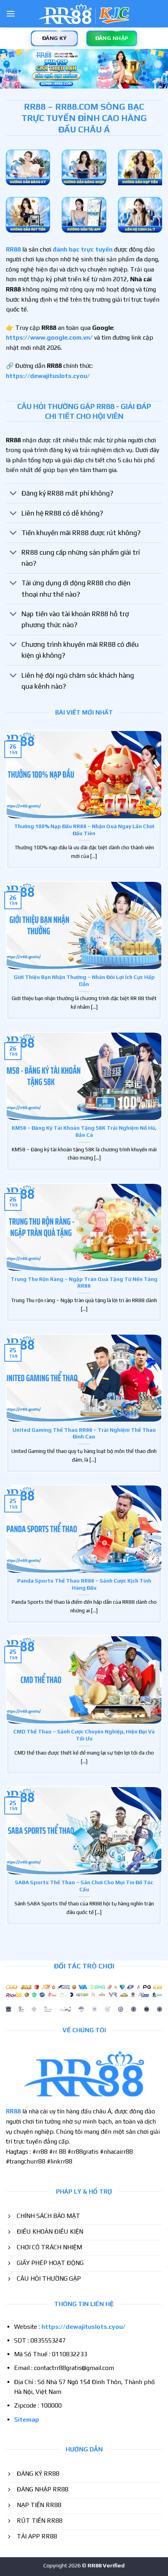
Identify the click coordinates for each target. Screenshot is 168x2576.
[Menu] (11, 14)
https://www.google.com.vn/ (49, 337)
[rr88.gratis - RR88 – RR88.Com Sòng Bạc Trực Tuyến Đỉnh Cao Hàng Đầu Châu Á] (84, 14)
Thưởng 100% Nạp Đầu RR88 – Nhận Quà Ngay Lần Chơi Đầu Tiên (84, 830)
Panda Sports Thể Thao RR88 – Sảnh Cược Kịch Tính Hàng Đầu (84, 1584)
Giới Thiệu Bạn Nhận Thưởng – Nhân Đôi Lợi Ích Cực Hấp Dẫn (84, 980)
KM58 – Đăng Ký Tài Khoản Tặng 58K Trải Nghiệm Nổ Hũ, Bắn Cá (84, 1131)
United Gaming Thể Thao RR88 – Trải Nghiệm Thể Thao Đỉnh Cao (84, 1433)
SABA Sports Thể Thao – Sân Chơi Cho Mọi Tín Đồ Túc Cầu (84, 1886)
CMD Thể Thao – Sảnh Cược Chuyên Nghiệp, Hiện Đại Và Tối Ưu (84, 1735)
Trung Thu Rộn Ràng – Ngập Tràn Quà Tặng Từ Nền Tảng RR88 (84, 1283)
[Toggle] (13, 494)
